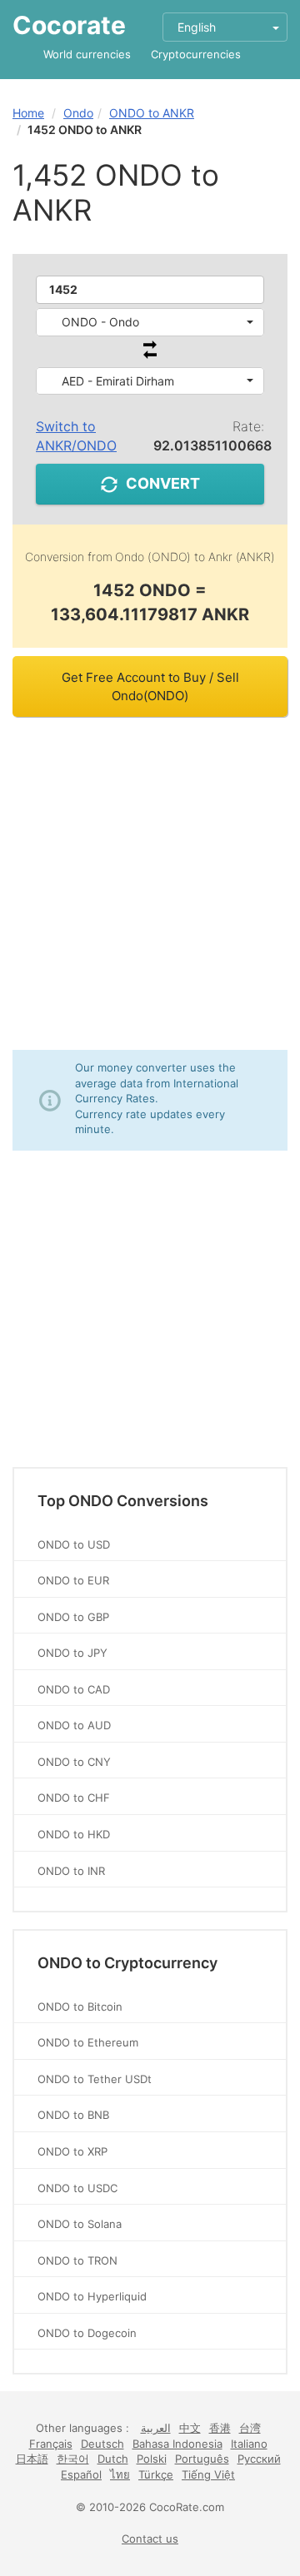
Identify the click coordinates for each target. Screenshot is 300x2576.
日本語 (32, 2459)
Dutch (113, 2459)
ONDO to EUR (73, 1580)
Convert (163, 483)
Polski (152, 2459)
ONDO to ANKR (152, 113)
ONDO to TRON (77, 2260)
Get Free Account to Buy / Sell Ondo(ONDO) (150, 686)
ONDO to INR (71, 1871)
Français (51, 2444)
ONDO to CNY (74, 1762)
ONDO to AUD (74, 1725)
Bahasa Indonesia (177, 2444)
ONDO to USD (74, 1544)
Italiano (249, 2444)
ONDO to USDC (77, 2188)
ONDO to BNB (73, 2115)
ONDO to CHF (74, 1798)
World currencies (87, 54)
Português (202, 2459)
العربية (156, 2428)
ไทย (120, 2474)
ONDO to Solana (80, 2224)
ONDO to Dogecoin (87, 2333)
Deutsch (102, 2444)
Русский (259, 2459)
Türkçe (156, 2474)
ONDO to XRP (72, 2151)
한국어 (73, 2459)
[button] (150, 322)
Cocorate (69, 25)
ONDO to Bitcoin (80, 2007)
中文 (190, 2428)
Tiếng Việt (208, 2474)
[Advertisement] (150, 883)
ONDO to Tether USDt (95, 2079)
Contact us (150, 2539)
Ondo (78, 113)
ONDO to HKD (74, 1834)
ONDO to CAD (74, 1689)
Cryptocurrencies (196, 54)
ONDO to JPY (72, 1653)
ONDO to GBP (73, 1617)
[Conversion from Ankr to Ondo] (150, 354)
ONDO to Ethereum (88, 2042)
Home (28, 113)
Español (81, 2474)
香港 (220, 2428)
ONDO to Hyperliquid (92, 2296)
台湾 (250, 2428)
